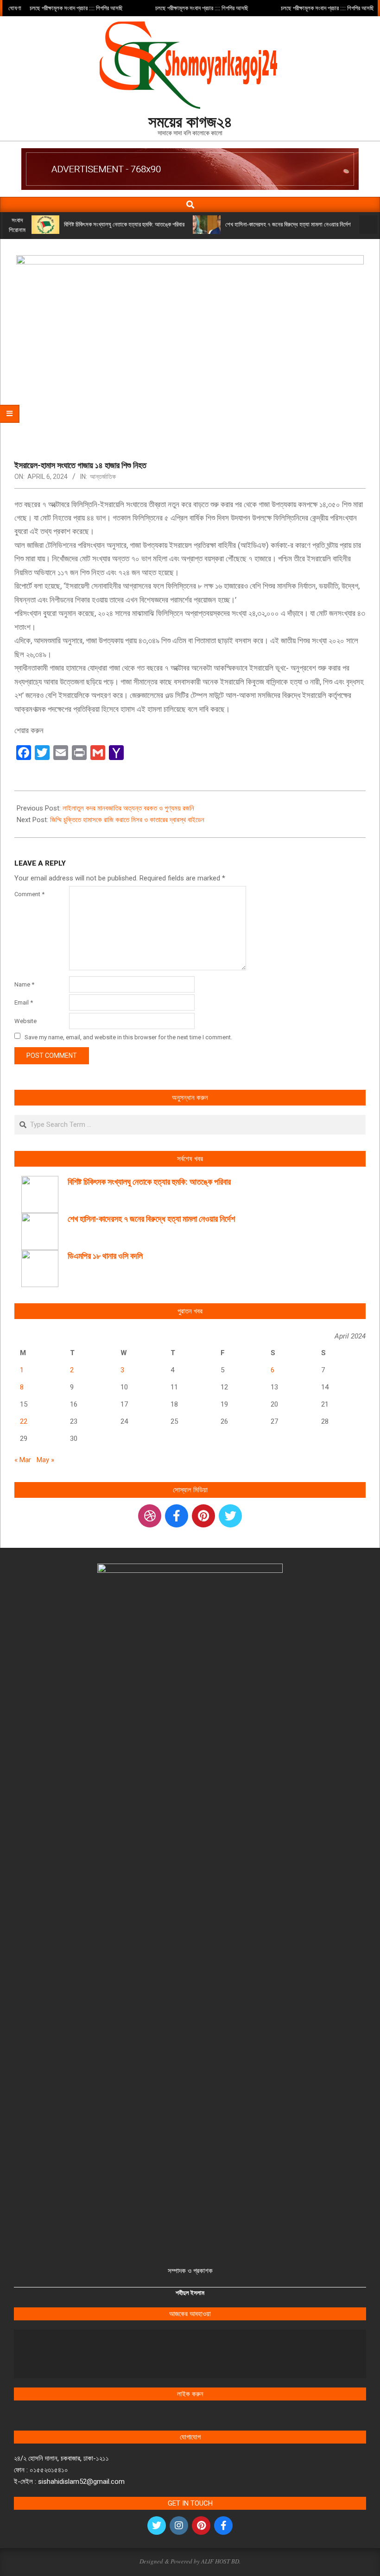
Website (25, 1021)
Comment (29, 894)
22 (24, 1421)
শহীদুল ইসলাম (190, 2293)
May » (45, 1460)
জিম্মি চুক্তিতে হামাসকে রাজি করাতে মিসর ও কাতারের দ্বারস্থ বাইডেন (127, 820)
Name (24, 984)
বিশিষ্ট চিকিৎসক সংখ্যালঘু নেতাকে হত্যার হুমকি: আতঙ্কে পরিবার (124, 224)
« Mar (23, 1460)
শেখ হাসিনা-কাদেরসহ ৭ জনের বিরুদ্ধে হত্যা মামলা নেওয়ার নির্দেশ (288, 224)
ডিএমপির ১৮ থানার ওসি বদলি (105, 1256)
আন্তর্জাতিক (103, 477)
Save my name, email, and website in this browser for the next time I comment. (128, 1037)
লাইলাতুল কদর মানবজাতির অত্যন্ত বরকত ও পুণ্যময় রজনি (128, 808)
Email (24, 1002)
